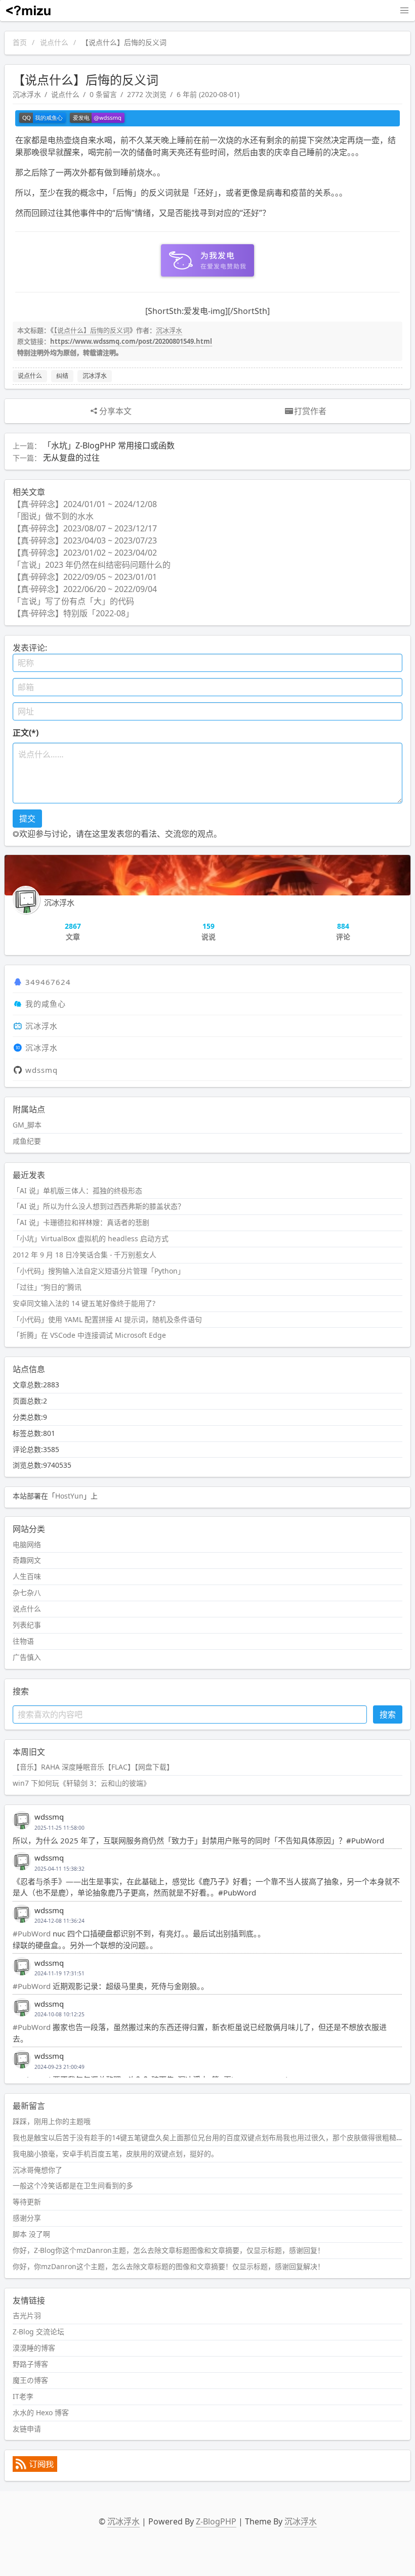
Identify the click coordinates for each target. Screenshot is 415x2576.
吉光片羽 (27, 2315)
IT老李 (23, 2396)
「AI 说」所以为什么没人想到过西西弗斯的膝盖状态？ (99, 1206)
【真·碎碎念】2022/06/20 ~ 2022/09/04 (85, 589)
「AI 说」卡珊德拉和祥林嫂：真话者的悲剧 (81, 1222)
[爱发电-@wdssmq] (97, 118)
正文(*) (26, 733)
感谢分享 (27, 2218)
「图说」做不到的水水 (53, 516)
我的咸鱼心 (46, 1004)
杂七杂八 (27, 1592)
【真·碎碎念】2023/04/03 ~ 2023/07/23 (85, 540)
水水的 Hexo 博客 (41, 2412)
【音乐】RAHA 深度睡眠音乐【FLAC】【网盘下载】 (93, 1767)
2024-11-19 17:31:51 (59, 1973)
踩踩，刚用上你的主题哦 (52, 2121)
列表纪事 (27, 1625)
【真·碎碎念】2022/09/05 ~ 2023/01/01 (85, 577)
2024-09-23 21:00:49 (59, 2067)
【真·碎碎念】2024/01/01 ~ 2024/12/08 (85, 504)
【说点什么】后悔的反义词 (92, 330)
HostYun (69, 1496)
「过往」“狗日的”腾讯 (47, 1287)
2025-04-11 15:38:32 (59, 1869)
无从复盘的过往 (71, 458)
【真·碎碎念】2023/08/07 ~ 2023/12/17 (85, 528)
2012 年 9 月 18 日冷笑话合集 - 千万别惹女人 (85, 1255)
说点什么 (54, 42)
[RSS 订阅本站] (35, 2469)
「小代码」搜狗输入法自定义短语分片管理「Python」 (99, 1271)
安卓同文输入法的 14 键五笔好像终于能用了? (84, 1303)
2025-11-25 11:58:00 (59, 1828)
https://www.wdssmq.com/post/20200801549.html (131, 341)
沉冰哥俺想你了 (37, 2170)
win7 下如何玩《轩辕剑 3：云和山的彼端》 (81, 1783)
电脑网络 (27, 1544)
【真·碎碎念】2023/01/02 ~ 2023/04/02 (85, 553)
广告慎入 (27, 1657)
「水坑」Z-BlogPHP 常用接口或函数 (109, 445)
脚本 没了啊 (31, 2234)
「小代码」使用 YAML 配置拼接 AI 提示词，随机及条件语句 (107, 1319)
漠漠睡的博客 (34, 2348)
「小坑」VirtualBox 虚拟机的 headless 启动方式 (91, 1238)
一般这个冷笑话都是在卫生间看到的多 (73, 2185)
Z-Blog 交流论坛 (38, 2332)
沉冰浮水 (27, 94)
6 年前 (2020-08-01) (208, 94)
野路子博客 (30, 2364)
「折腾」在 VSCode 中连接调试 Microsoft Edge (89, 1335)
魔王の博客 (30, 2380)
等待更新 (27, 2202)
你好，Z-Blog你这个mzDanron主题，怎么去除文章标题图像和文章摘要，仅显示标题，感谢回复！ (169, 2250)
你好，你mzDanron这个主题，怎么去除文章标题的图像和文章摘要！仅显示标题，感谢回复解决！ (169, 2266)
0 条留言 (103, 94)
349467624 (48, 982)
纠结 (62, 376)
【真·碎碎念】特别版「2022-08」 (73, 613)
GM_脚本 (27, 1125)
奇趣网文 (27, 1560)
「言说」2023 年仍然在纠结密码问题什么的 (92, 565)
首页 (20, 42)
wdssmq (41, 1070)
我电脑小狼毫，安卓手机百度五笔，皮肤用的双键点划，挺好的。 (115, 2154)
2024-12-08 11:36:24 (59, 1921)
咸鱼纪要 (27, 1141)
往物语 (23, 1641)
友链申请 (27, 2429)
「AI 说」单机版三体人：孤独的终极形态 (77, 1190)
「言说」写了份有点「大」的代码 (73, 601)
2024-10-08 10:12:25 (59, 2014)
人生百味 (27, 1576)
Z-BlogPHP (216, 2521)
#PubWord (32, 1933)
